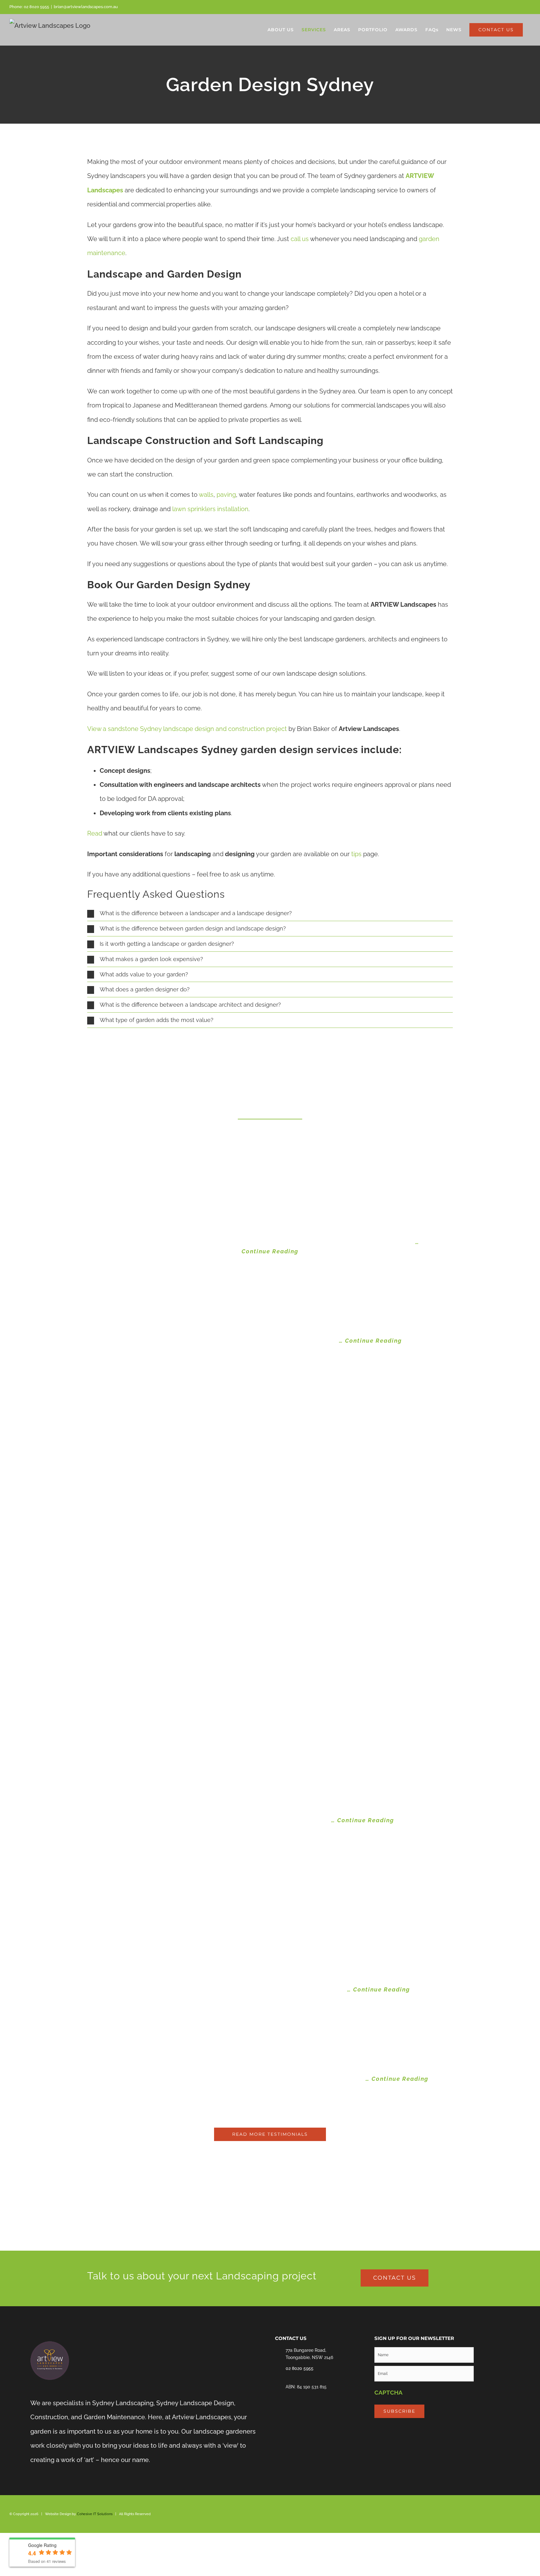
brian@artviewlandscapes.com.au (86, 7)
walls (206, 495)
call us (300, 239)
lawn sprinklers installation (210, 509)
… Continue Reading (370, 1341)
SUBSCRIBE (399, 2411)
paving (226, 495)
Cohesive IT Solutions (95, 2514)
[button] (270, 913)
